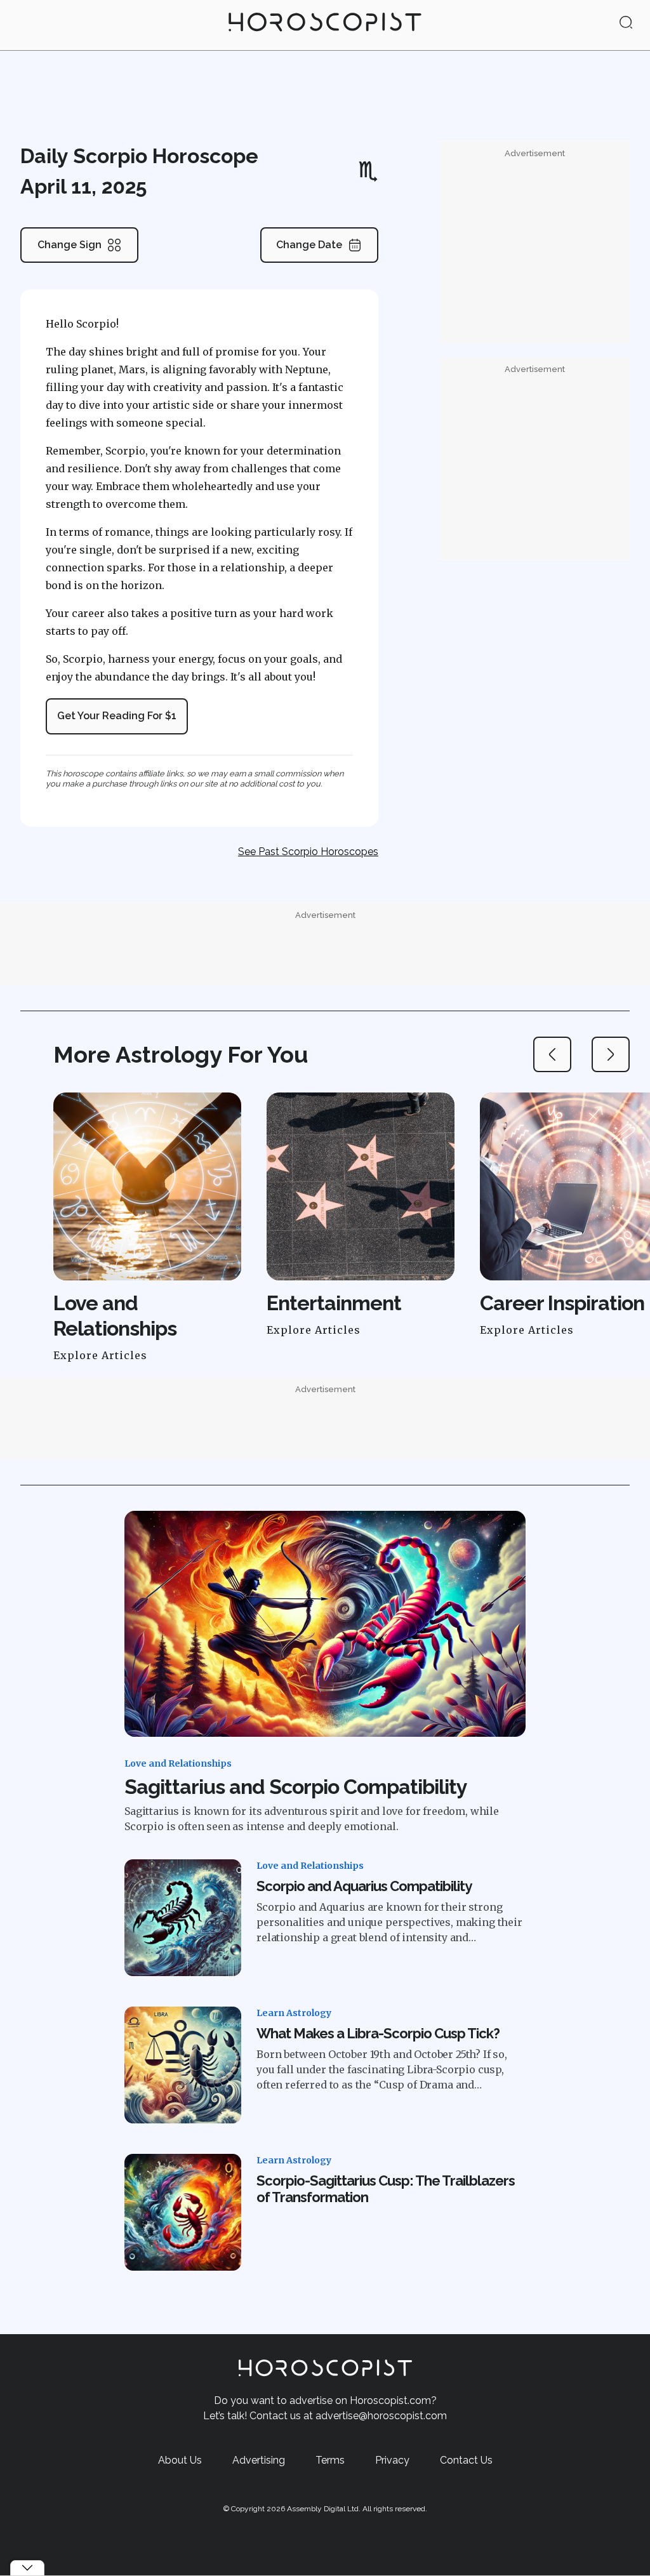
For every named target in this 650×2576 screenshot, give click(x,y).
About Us (180, 2460)
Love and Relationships (178, 1763)
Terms (330, 2460)
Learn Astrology (294, 2013)
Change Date (309, 245)
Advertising (259, 2460)
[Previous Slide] (552, 1054)
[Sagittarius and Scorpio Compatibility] (325, 1624)
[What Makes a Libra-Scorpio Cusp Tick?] (183, 2065)
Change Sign (70, 245)
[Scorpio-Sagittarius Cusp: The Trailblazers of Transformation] (183, 2212)
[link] (325, 25)
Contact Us (466, 2460)
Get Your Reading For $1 (117, 716)
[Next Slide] (611, 1054)
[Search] (626, 23)
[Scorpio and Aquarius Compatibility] (183, 1918)
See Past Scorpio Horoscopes (308, 852)
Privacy (392, 2460)
